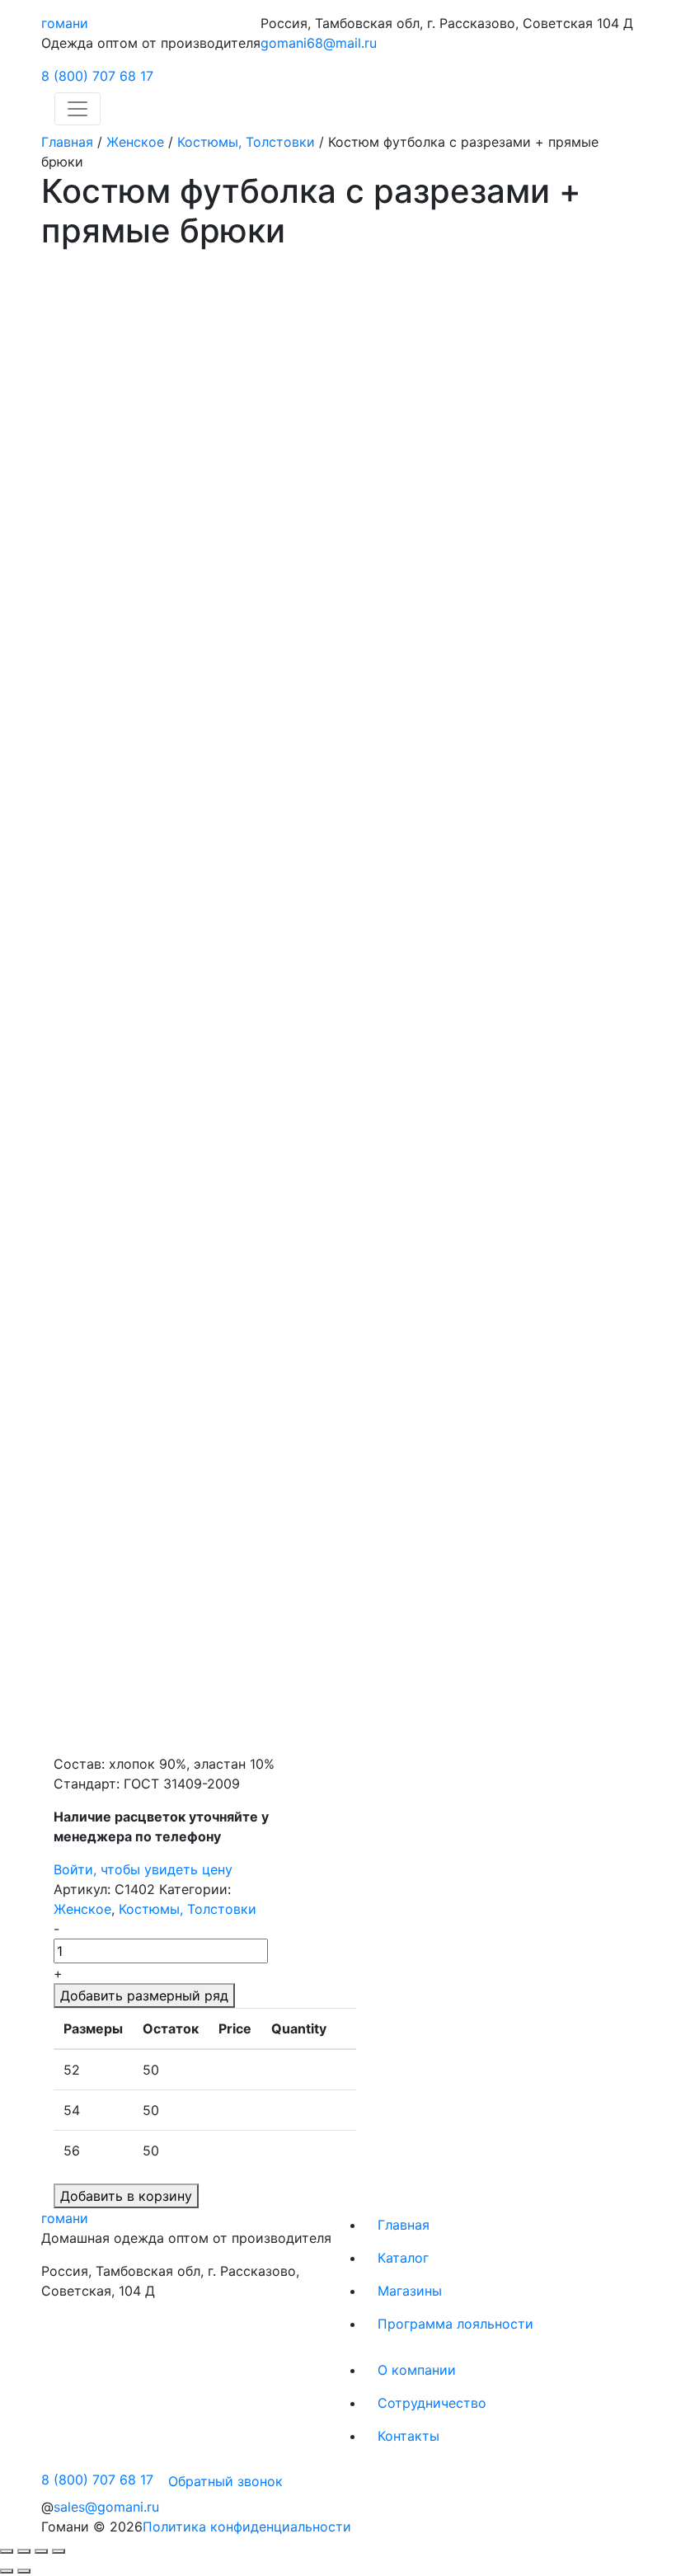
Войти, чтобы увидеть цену (143, 1869)
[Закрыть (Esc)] (7, 2551)
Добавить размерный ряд (144, 1995)
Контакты (408, 2436)
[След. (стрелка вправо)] (24, 2571)
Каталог (403, 2258)
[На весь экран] (41, 2551)
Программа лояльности (455, 2324)
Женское (135, 142)
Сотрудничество (432, 2403)
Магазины (410, 2291)
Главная (67, 142)
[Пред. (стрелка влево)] (7, 2571)
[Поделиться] (24, 2551)
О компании (417, 2370)
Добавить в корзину (126, 2196)
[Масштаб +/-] (59, 2551)
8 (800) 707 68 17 (97, 76)
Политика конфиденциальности (247, 2527)
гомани (65, 23)
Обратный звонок (225, 2481)
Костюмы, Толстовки (246, 142)
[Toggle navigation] (77, 109)
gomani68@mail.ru (319, 43)
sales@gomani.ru (106, 2507)
